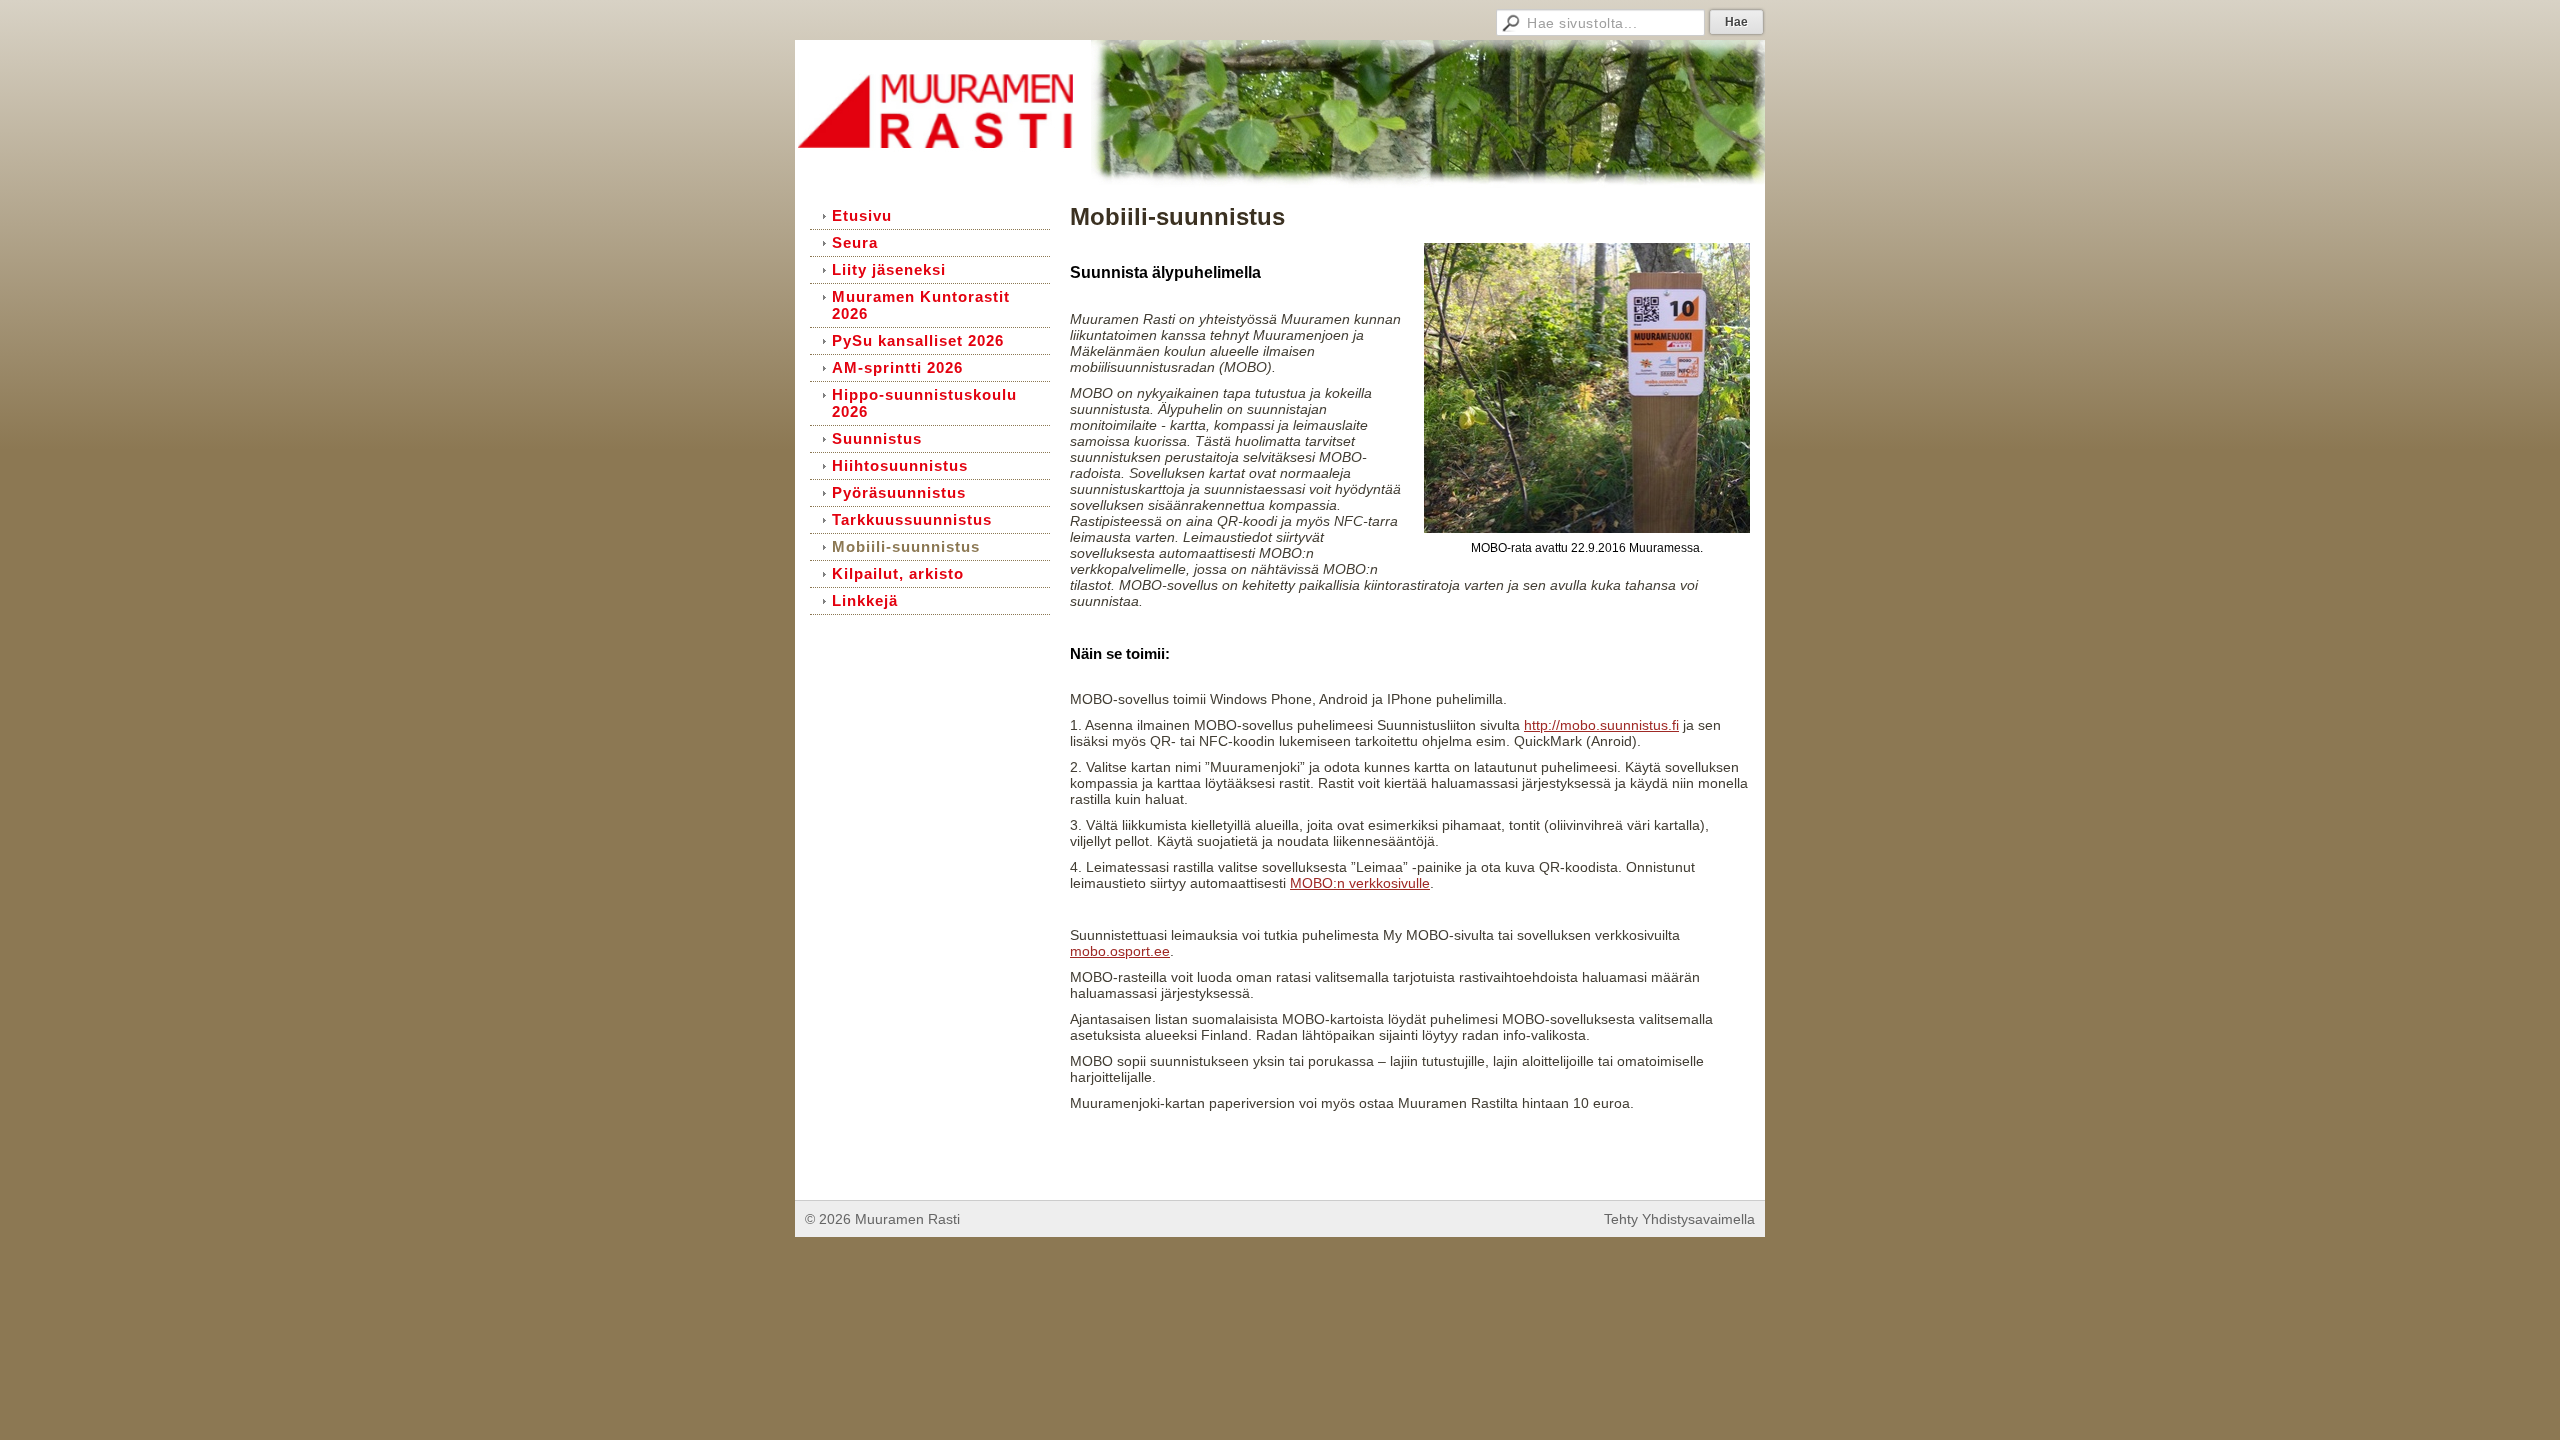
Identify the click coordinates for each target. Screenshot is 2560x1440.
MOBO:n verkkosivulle (1360, 883)
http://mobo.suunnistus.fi (1601, 725)
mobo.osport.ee (1120, 951)
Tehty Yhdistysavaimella (1679, 1219)
